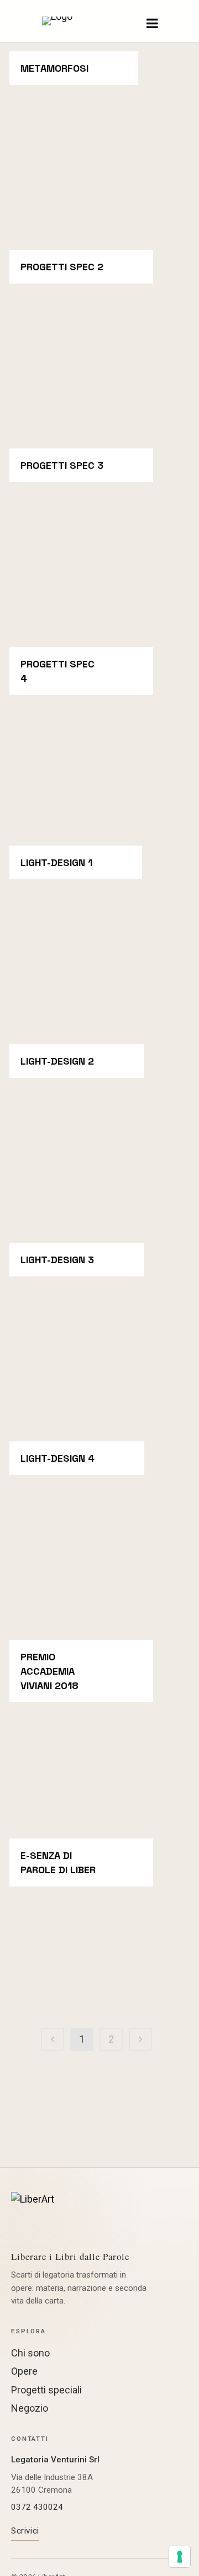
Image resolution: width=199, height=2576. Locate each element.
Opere (24, 2371)
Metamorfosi (54, 68)
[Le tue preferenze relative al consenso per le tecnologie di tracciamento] (180, 2557)
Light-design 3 (57, 1260)
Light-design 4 (57, 1458)
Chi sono (30, 2353)
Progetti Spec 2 (62, 267)
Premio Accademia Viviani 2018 (49, 1671)
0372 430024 (37, 2507)
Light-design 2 (57, 1061)
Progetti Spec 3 (62, 465)
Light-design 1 (56, 862)
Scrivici (25, 2531)
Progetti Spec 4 (57, 671)
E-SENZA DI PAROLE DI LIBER (58, 1862)
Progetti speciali (46, 2390)
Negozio (30, 2408)
